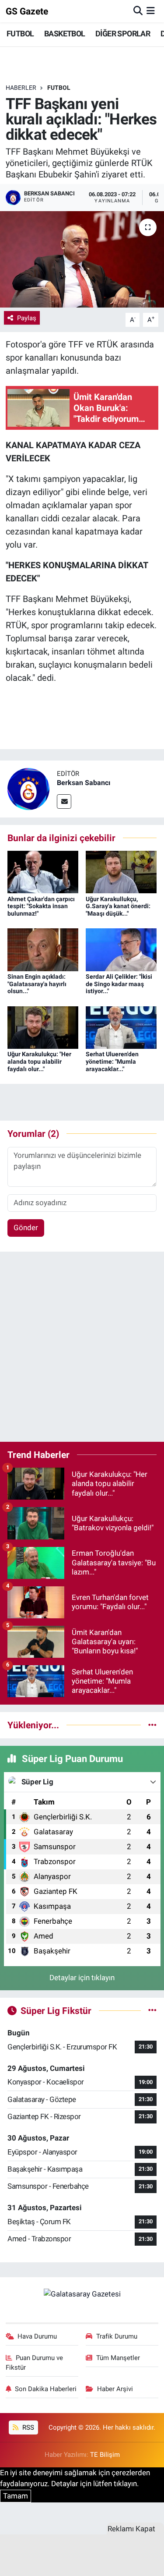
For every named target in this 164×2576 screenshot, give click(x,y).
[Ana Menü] (151, 11)
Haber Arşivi (115, 2389)
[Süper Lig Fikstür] (152, 2010)
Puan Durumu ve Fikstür (35, 2363)
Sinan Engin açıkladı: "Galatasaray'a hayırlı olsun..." (37, 984)
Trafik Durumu (117, 2336)
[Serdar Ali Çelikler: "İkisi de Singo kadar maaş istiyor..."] (121, 949)
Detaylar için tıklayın (82, 1978)
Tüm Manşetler (118, 2358)
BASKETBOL (65, 34)
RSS (27, 2427)
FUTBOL (20, 34)
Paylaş (27, 318)
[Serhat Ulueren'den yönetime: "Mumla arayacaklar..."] (121, 1027)
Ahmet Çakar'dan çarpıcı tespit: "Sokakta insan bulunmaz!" (41, 906)
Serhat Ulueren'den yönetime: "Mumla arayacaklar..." (112, 1062)
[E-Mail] (64, 801)
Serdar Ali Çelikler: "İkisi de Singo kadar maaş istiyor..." (119, 984)
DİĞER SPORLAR (123, 34)
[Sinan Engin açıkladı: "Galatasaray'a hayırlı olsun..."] (43, 949)
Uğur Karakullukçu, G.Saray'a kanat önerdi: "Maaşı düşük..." (118, 906)
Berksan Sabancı (84, 783)
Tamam (16, 2496)
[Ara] (138, 11)
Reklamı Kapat (131, 2529)
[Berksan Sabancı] (28, 788)
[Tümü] (152, 1725)
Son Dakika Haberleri (46, 2389)
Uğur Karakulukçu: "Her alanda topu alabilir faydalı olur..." (39, 1062)
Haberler (21, 88)
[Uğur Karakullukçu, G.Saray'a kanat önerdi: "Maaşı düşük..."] (121, 871)
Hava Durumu (37, 2336)
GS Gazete (27, 11)
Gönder (26, 1228)
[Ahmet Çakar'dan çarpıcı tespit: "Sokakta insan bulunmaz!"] (43, 871)
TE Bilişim (105, 2455)
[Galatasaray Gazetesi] (82, 2294)
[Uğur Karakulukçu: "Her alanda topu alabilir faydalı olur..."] (43, 1027)
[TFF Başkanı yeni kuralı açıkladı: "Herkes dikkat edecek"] (82, 259)
